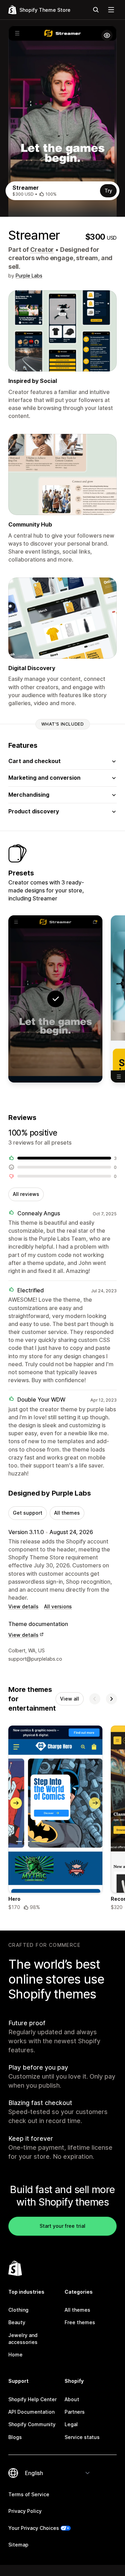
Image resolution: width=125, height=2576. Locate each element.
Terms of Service (29, 2494)
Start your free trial (62, 2226)
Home (15, 2355)
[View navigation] (111, 10)
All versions (58, 1606)
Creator (42, 250)
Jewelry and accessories (23, 2339)
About (72, 2399)
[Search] (96, 10)
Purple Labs (29, 276)
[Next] (111, 1699)
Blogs (15, 2437)
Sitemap (18, 2545)
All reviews (26, 1194)
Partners (75, 2412)
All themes (67, 1513)
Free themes (80, 2322)
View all (70, 1699)
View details (23, 1606)
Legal (71, 2424)
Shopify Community (32, 2424)
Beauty (17, 2322)
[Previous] (95, 1699)
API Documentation (31, 2412)
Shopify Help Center (32, 2399)
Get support (28, 1513)
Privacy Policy (25, 2511)
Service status (82, 2437)
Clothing (18, 2310)
